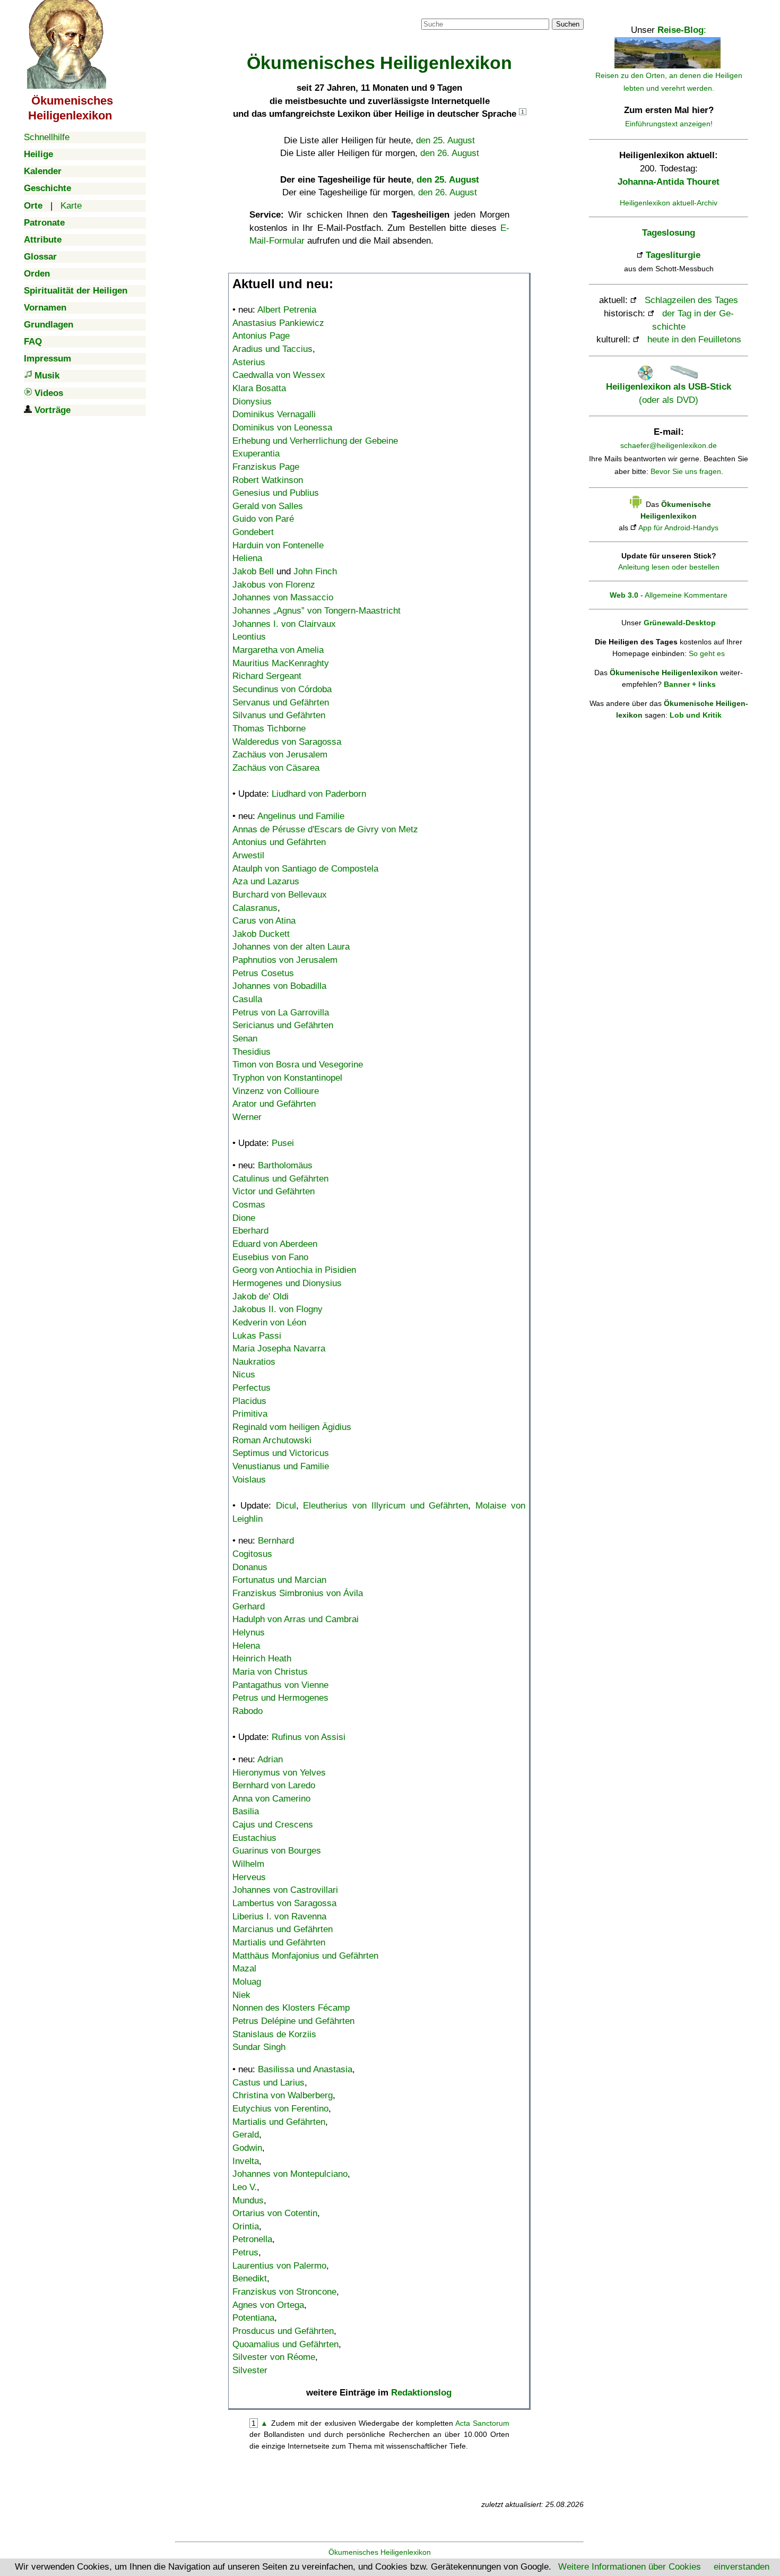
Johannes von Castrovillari (285, 1890)
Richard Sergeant (267, 676)
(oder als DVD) (669, 393)
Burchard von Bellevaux (280, 895)
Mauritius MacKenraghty (281, 663)
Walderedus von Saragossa (287, 742)
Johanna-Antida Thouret (669, 182)
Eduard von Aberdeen (275, 1244)
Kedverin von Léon (269, 1323)
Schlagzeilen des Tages (691, 300)
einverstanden (742, 2567)
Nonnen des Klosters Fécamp (291, 2008)
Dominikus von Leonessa (282, 428)
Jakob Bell (253, 571)
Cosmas (249, 1205)
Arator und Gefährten (274, 1104)
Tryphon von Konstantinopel (287, 1078)
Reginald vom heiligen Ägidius (292, 1427)
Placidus (249, 1401)
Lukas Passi (257, 1336)
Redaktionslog (421, 2393)
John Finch (315, 571)
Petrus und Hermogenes (280, 1698)
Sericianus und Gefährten (283, 1025)
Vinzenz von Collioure (276, 1091)
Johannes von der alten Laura (291, 947)
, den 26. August (445, 192)
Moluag (247, 1982)
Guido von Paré (263, 519)
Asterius (249, 362)
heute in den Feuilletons (694, 339)
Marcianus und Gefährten (283, 1929)
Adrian (270, 1759)
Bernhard (276, 1541)
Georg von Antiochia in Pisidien (294, 1270)
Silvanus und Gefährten (279, 715)
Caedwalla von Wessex (279, 375)
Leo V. (245, 2187)
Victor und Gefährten (274, 1191)
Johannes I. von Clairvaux (284, 624)
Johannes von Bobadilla (279, 986)
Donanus (250, 1567)
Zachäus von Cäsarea (276, 768)
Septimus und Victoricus (281, 1453)
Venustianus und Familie (281, 1466)
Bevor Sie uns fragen (686, 471)
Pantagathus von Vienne (280, 1685)
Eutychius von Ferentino (280, 2109)
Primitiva (250, 1414)
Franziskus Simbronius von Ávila (298, 1593)
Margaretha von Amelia (278, 650)
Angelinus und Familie (301, 816)
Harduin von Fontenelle (278, 545)
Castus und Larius (268, 2083)
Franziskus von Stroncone (284, 2292)
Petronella (252, 2239)
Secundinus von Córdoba (282, 689)
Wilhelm (248, 1864)
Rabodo (248, 1711)
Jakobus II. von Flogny (278, 1309)
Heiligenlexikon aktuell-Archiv (669, 203)
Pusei (283, 1143)
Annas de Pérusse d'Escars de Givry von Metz (325, 829)
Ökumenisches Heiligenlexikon (380, 2552)
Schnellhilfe (47, 137)
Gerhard (249, 1606)
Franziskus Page (266, 467)
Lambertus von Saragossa (284, 1903)
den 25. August (445, 140)
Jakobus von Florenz (274, 585)
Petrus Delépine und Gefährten (293, 2021)
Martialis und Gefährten (279, 1942)
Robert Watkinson (268, 480)
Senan (245, 1039)
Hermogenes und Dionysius (287, 1283)
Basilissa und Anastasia (305, 2069)
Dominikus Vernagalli (274, 414)
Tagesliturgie (673, 255)
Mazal (244, 1968)
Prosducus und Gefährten (283, 2331)
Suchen (568, 24)
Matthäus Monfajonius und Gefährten (305, 1956)
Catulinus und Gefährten (280, 1179)
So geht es (707, 653)
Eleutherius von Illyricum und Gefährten (385, 1506)
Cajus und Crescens (273, 1825)
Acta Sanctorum (482, 2423)
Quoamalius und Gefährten (285, 2344)
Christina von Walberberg (283, 2095)
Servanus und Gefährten (281, 703)
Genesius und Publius (276, 493)
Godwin (247, 2148)
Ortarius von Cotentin (275, 2213)
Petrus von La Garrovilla (281, 1013)
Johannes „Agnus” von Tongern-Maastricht (317, 611)
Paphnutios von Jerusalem (285, 960)
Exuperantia (256, 454)
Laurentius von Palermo (279, 2266)
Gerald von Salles (268, 506)
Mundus (248, 2200)
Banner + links (690, 684)
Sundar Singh (259, 2047)
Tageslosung (669, 233)
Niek (241, 1995)
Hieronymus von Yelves (279, 1773)
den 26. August (450, 153)
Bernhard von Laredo (274, 1785)
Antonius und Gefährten (279, 842)
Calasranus (255, 908)
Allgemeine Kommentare (686, 595)
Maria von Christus (270, 1672)
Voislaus (249, 1480)
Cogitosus (252, 1554)
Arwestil (248, 855)
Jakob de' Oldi (261, 1296)
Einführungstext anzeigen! (669, 124)
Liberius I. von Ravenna (279, 1916)
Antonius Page (261, 336)
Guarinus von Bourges (277, 1851)
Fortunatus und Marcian (279, 1580)
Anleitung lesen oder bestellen (669, 567)
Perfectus (252, 1388)
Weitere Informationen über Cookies (630, 2567)
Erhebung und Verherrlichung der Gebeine (315, 441)
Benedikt (250, 2278)
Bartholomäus (285, 1165)
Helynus (249, 1632)
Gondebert (253, 532)
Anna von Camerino (271, 1799)
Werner (247, 1117)
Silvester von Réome (274, 2357)
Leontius (249, 637)
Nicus (244, 1375)
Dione (244, 1218)
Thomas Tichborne (269, 729)
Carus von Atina (264, 921)
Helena (246, 1646)
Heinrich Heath (262, 1659)
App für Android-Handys (678, 528)
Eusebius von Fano (270, 1257)
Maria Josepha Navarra (279, 1349)
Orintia (246, 2226)
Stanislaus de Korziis (274, 2034)
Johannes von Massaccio (283, 597)
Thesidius (252, 1052)
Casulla (247, 999)
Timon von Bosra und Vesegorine (298, 1065)
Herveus (249, 1877)
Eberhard (250, 1231)
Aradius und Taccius (272, 349)
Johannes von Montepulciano (290, 2174)
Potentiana (253, 2318)
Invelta (246, 2161)
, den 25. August (445, 180)
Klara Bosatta (259, 388)
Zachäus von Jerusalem (280, 755)
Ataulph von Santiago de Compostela (305, 869)
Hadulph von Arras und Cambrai (296, 1619)
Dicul (286, 1506)
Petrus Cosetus (263, 973)
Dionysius (252, 402)
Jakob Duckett (261, 934)
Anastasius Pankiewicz (278, 323)
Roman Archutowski (272, 1440)
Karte (71, 206)
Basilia (246, 1811)
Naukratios (254, 1362)
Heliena (247, 558)
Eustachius (254, 1838)
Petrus (245, 2252)
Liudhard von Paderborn (319, 794)
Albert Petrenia (287, 310)
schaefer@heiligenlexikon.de (669, 445)
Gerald (246, 2135)
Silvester (250, 2370)
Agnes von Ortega (268, 2305)
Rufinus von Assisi (309, 1737)
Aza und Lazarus (266, 881)
